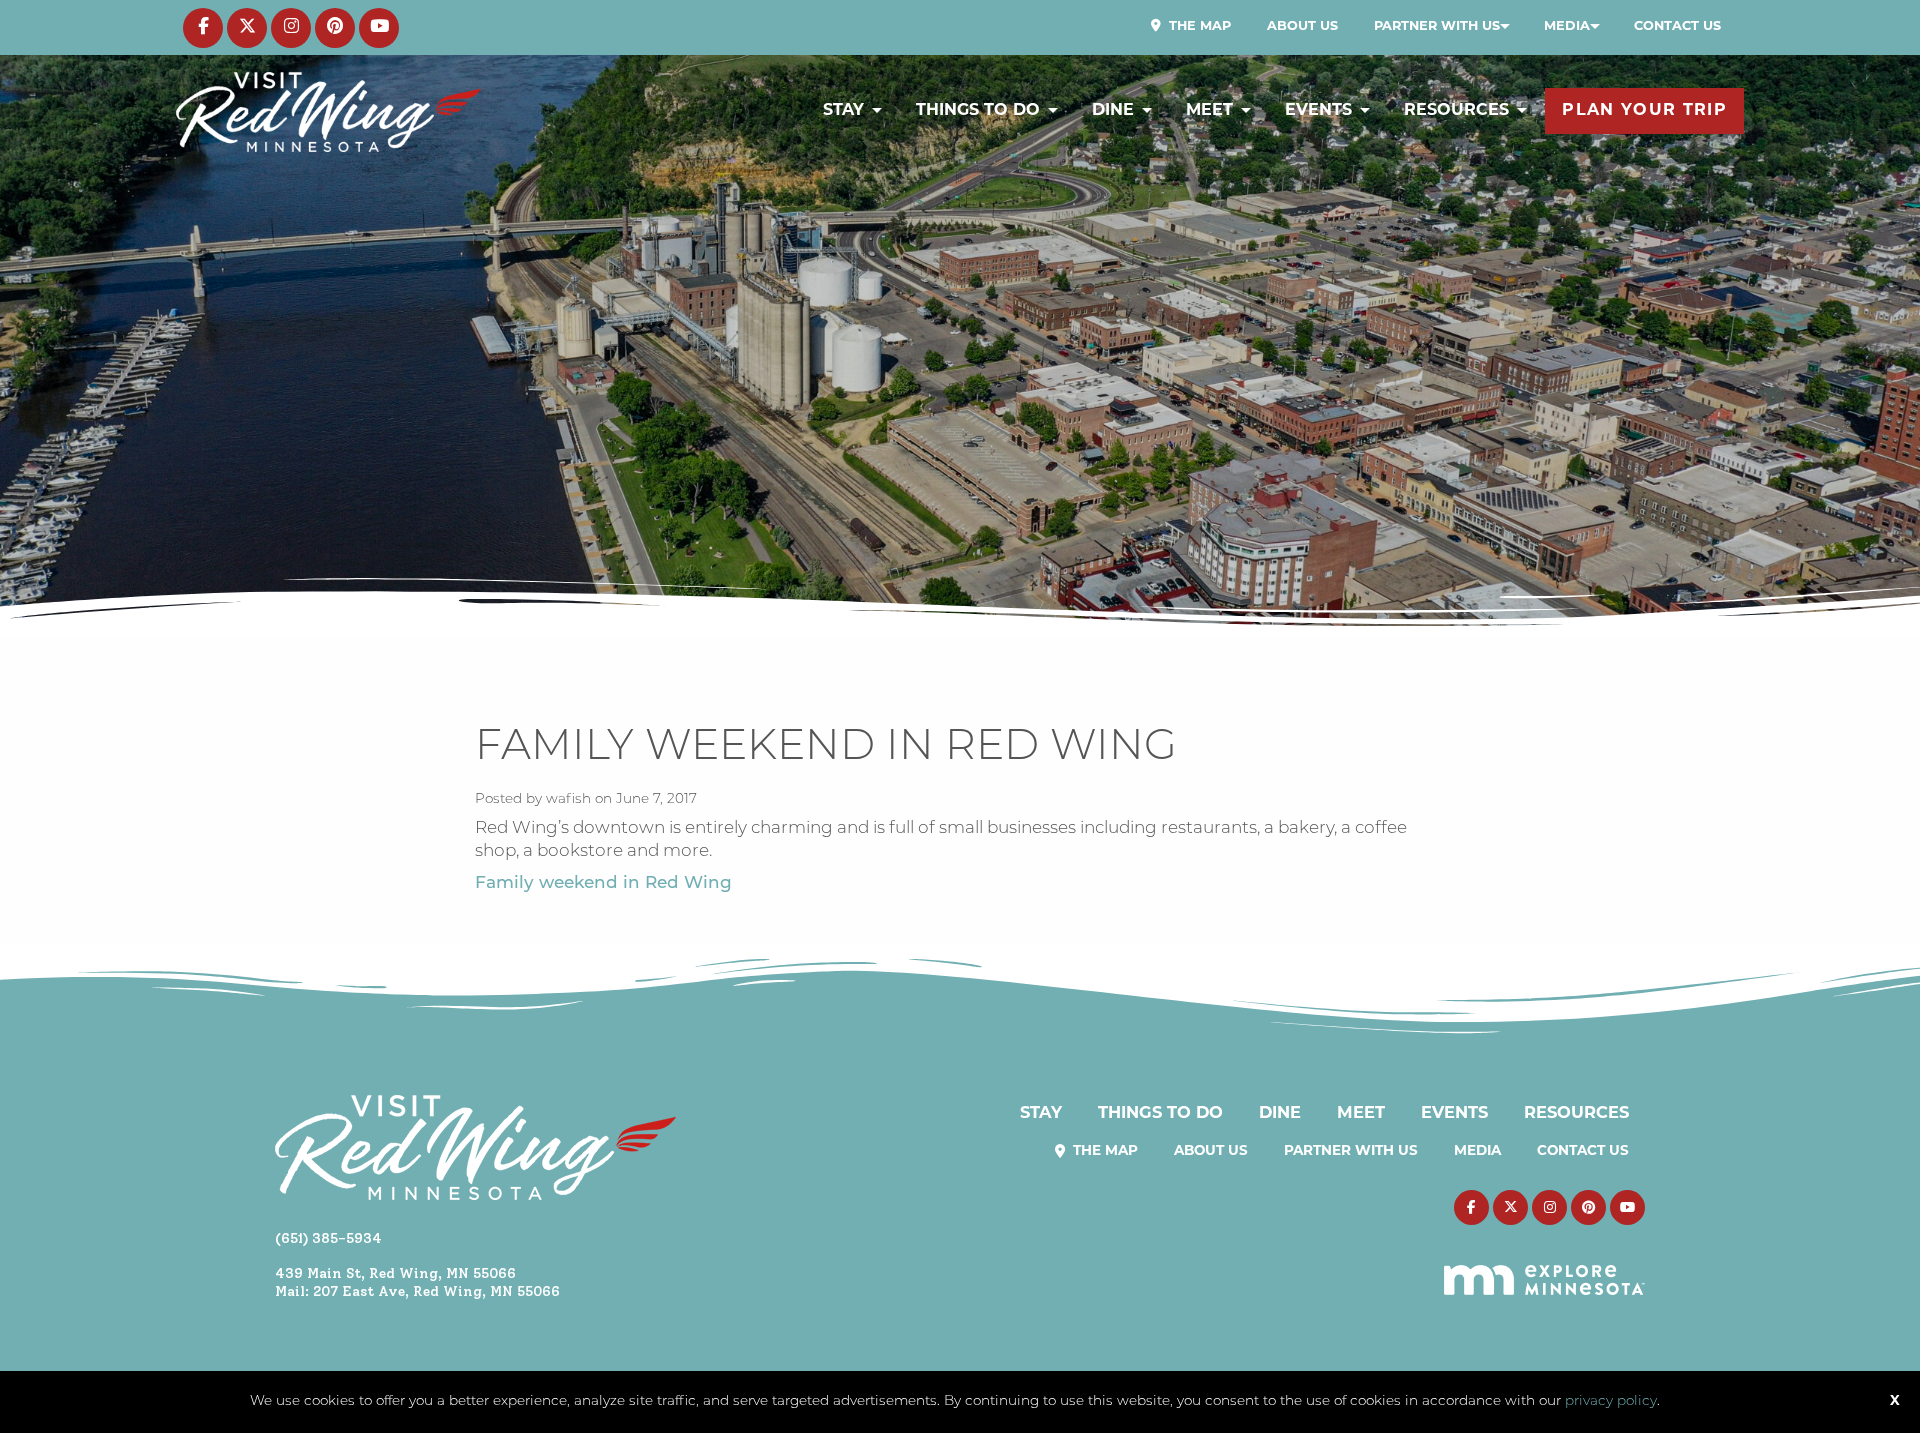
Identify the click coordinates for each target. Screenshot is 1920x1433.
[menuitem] (1191, 27)
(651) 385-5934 (328, 1238)
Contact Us (1677, 26)
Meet (1209, 111)
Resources (1456, 111)
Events (1318, 111)
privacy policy (1611, 1401)
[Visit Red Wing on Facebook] (203, 28)
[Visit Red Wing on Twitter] (247, 28)
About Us (1302, 26)
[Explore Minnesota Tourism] (1544, 1268)
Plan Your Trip (1644, 111)
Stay (843, 111)
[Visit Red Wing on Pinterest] (335, 28)
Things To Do (978, 111)
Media (1567, 26)
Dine (1113, 111)
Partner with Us (1437, 26)
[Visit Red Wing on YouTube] (379, 28)
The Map (1198, 26)
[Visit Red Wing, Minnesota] (328, 111)
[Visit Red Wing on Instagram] (291, 28)
